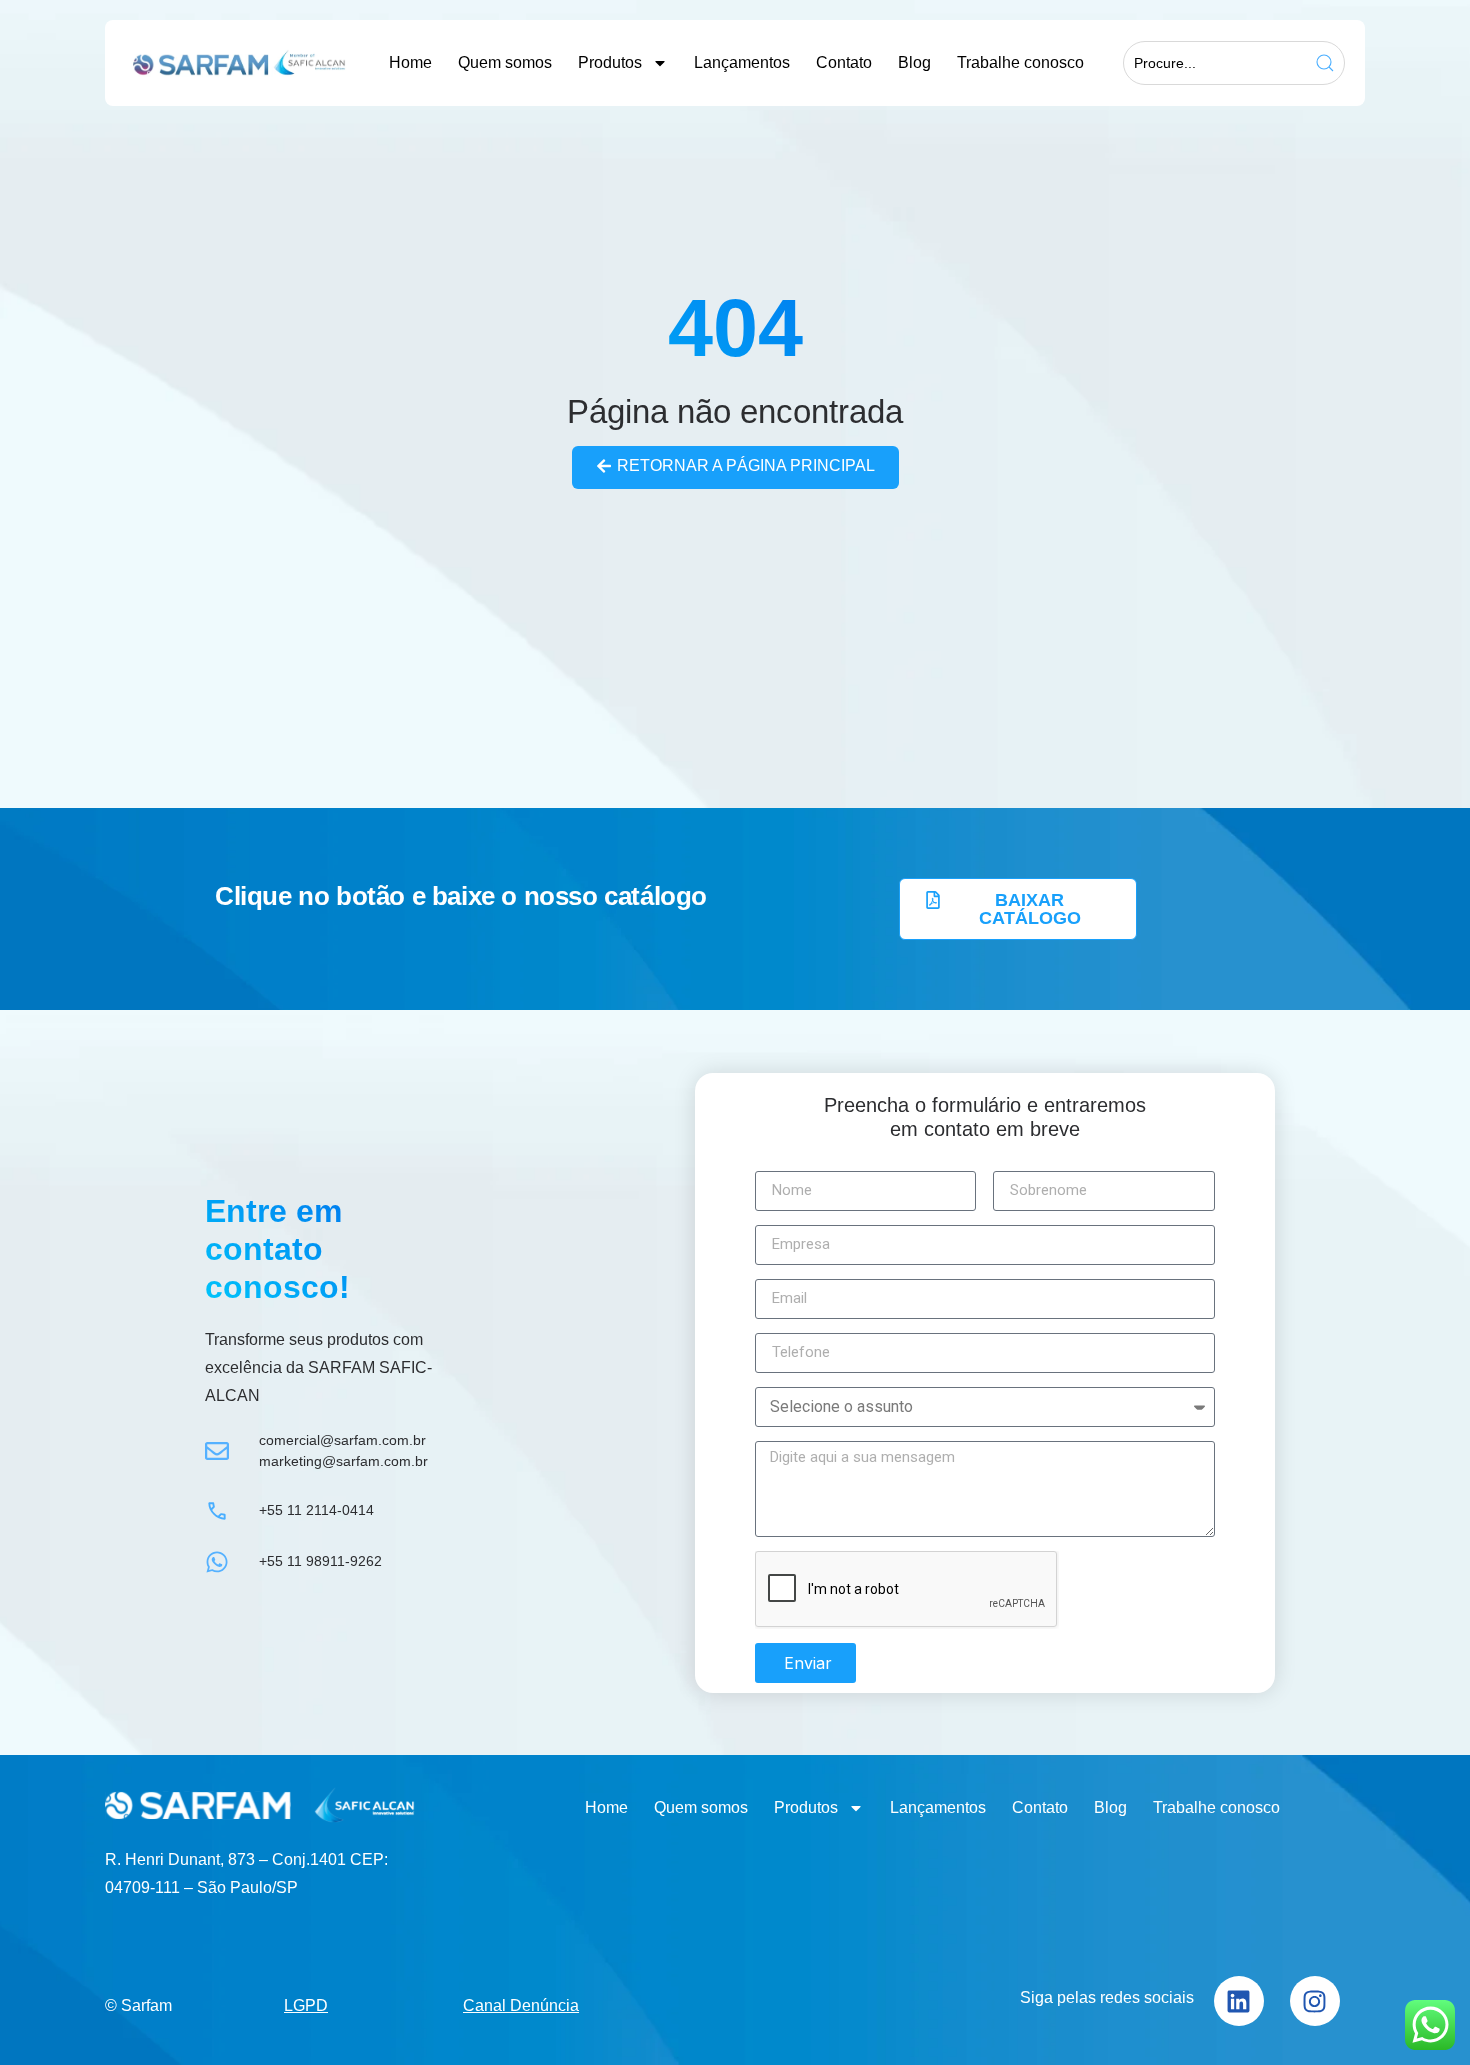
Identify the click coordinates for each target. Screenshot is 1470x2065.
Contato (844, 62)
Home (410, 62)
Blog (914, 62)
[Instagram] (1315, 2001)
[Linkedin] (1239, 2001)
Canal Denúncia (521, 2005)
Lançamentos (742, 62)
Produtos (610, 62)
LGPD (306, 2005)
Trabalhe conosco (1020, 62)
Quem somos (505, 62)
